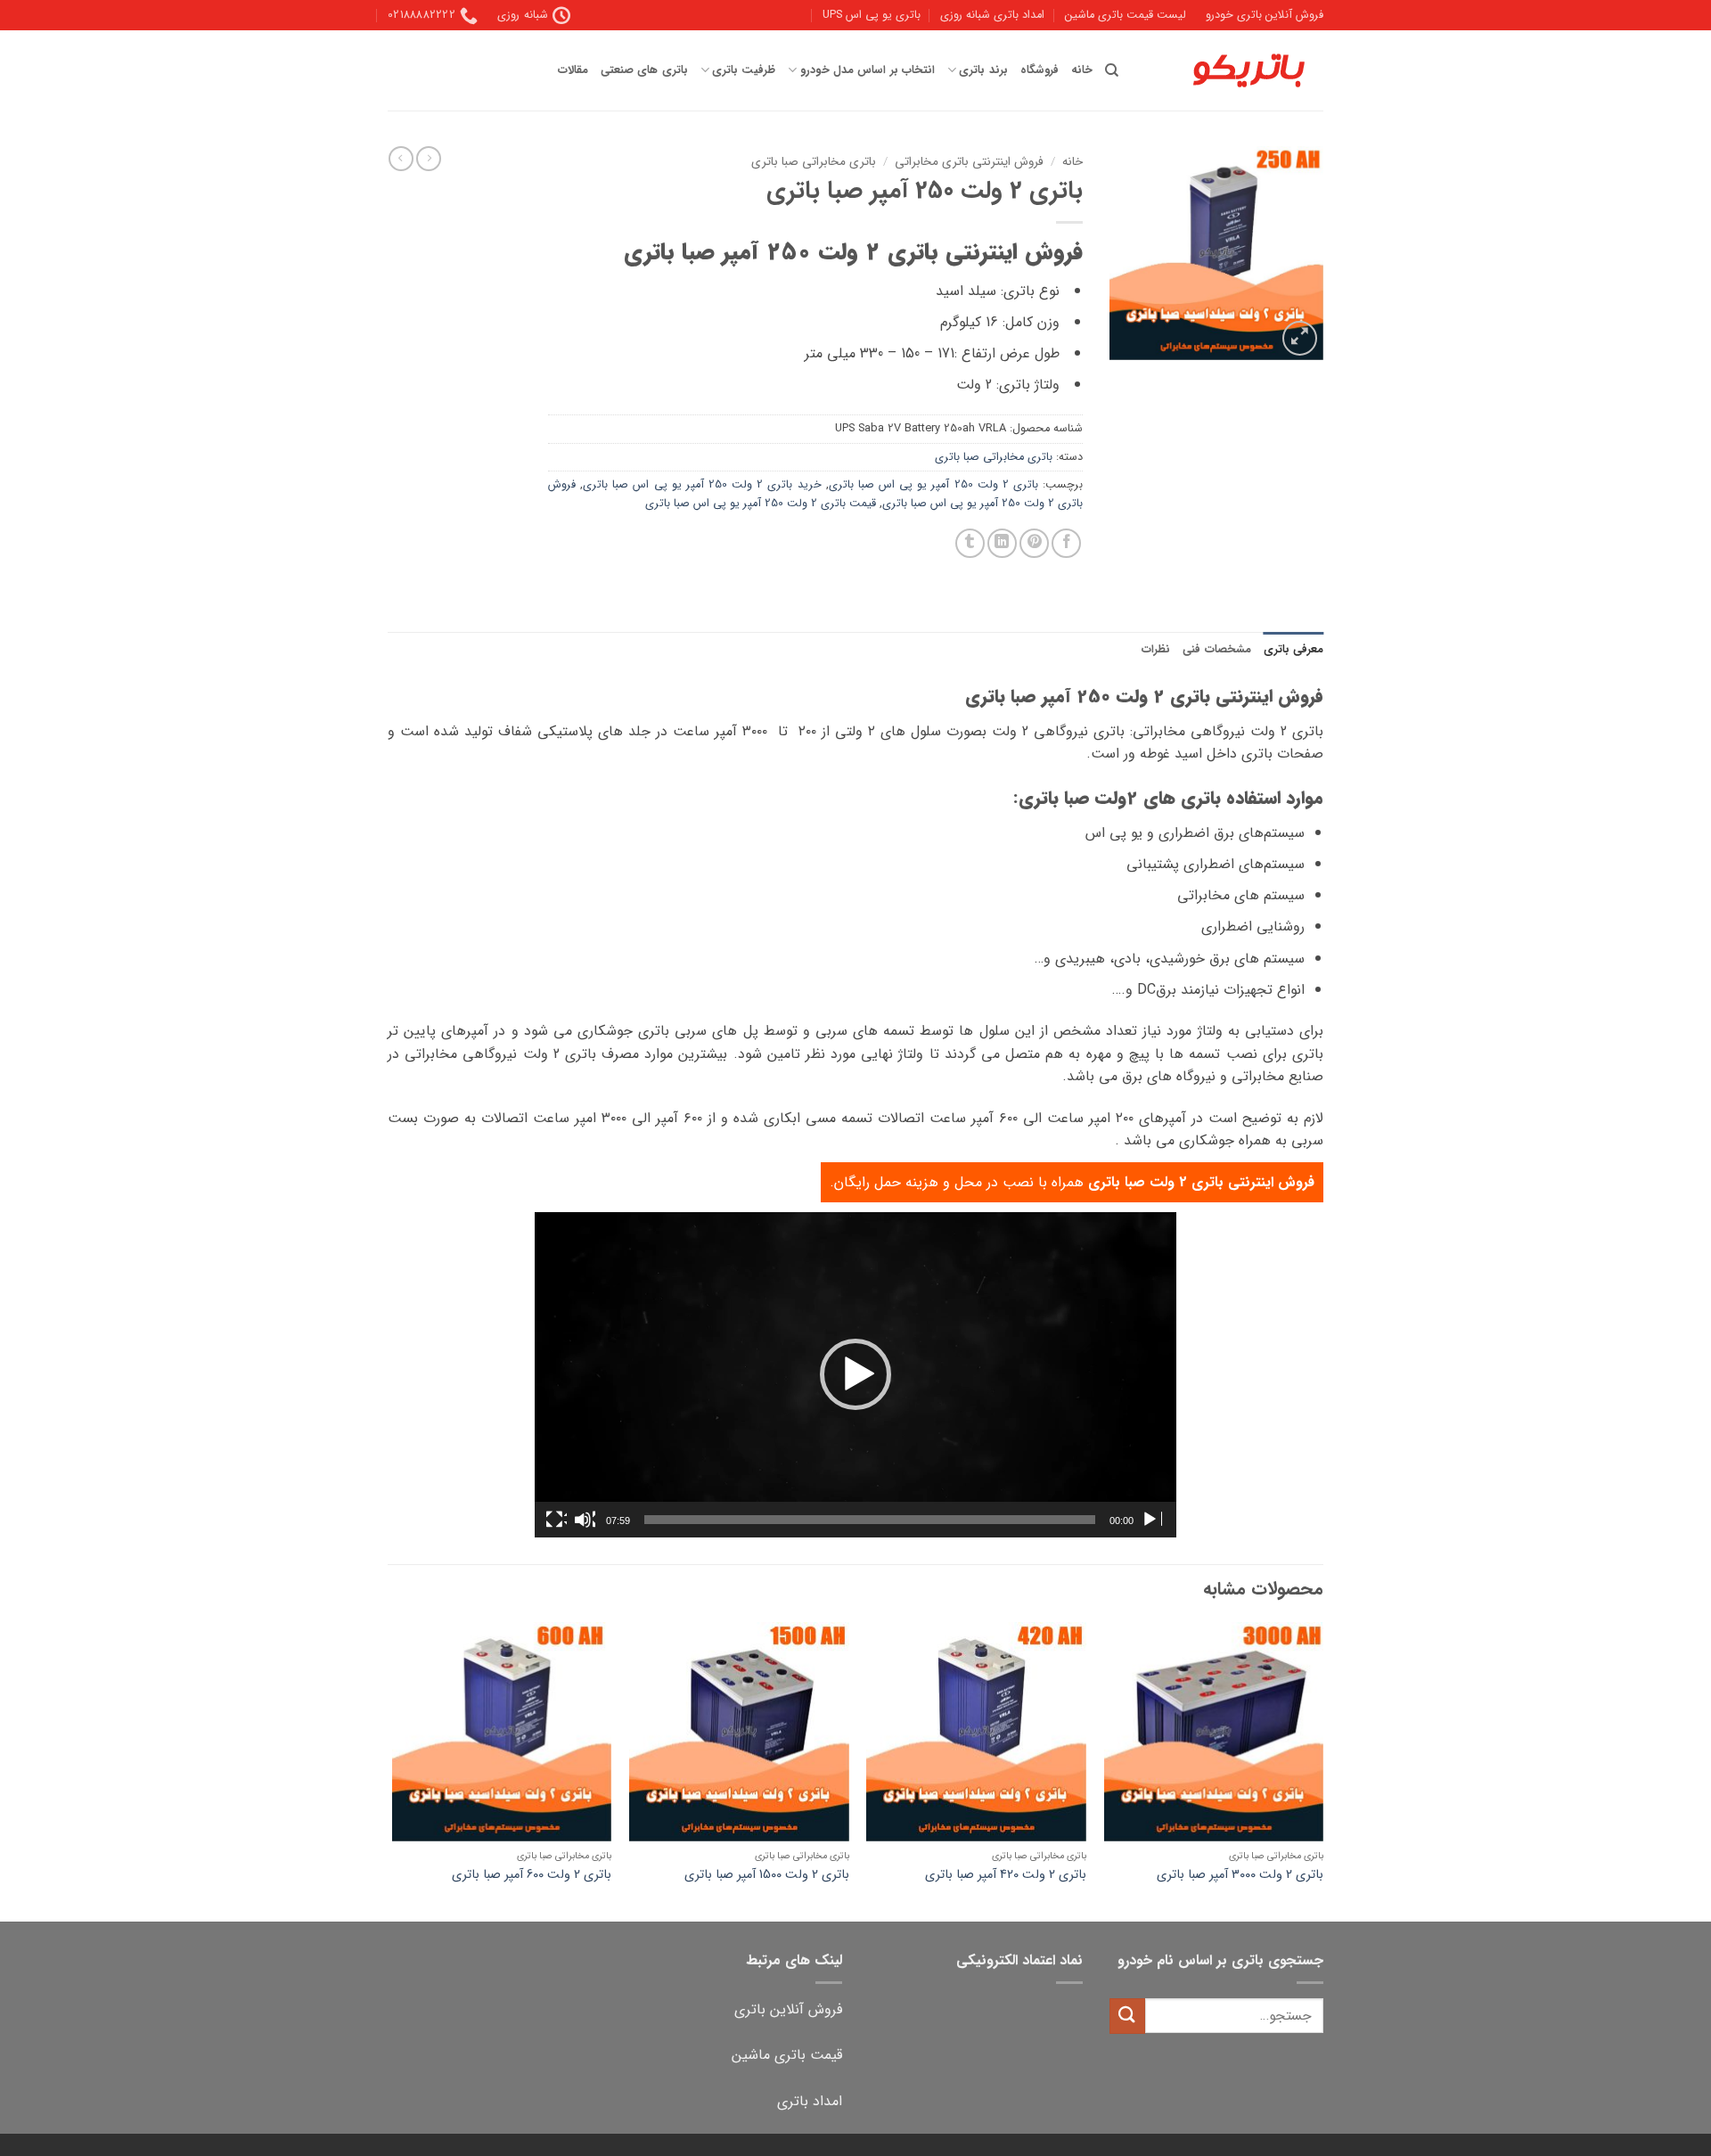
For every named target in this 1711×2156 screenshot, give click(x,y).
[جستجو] (1112, 70)
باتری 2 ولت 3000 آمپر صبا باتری (1240, 1876)
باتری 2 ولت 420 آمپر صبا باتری (1006, 1876)
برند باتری (983, 70)
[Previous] (1322, 1771)
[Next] (393, 1771)
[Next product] (429, 159)
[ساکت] (585, 1520)
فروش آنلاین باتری (788, 2009)
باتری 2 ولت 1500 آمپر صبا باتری (767, 1876)
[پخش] (1151, 1520)
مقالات (573, 70)
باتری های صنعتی (644, 70)
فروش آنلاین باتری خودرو (1265, 15)
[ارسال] (1127, 2016)
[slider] (870, 1520)
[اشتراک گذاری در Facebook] (1066, 543)
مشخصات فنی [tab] (1216, 650)
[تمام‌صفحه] (556, 1520)
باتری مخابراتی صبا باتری (814, 162)
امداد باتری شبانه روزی (992, 15)
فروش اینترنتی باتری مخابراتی (969, 162)
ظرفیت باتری (744, 70)
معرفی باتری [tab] (1293, 650)
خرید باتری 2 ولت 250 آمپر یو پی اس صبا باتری (702, 485)
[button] (1300, 338)
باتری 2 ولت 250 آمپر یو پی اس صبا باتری (933, 485)
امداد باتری (810, 2101)
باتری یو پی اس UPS (872, 15)
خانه (1082, 70)
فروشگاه (1040, 70)
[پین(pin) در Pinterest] (1034, 543)
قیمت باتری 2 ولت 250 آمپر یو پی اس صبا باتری (761, 504)
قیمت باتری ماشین (787, 2055)
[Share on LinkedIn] (1002, 543)
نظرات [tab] (1156, 650)
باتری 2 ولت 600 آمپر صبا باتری (532, 1876)
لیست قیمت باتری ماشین (1126, 15)
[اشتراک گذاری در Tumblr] (970, 543)
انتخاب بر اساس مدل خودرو (867, 70)
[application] (855, 1375)
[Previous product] (401, 159)
